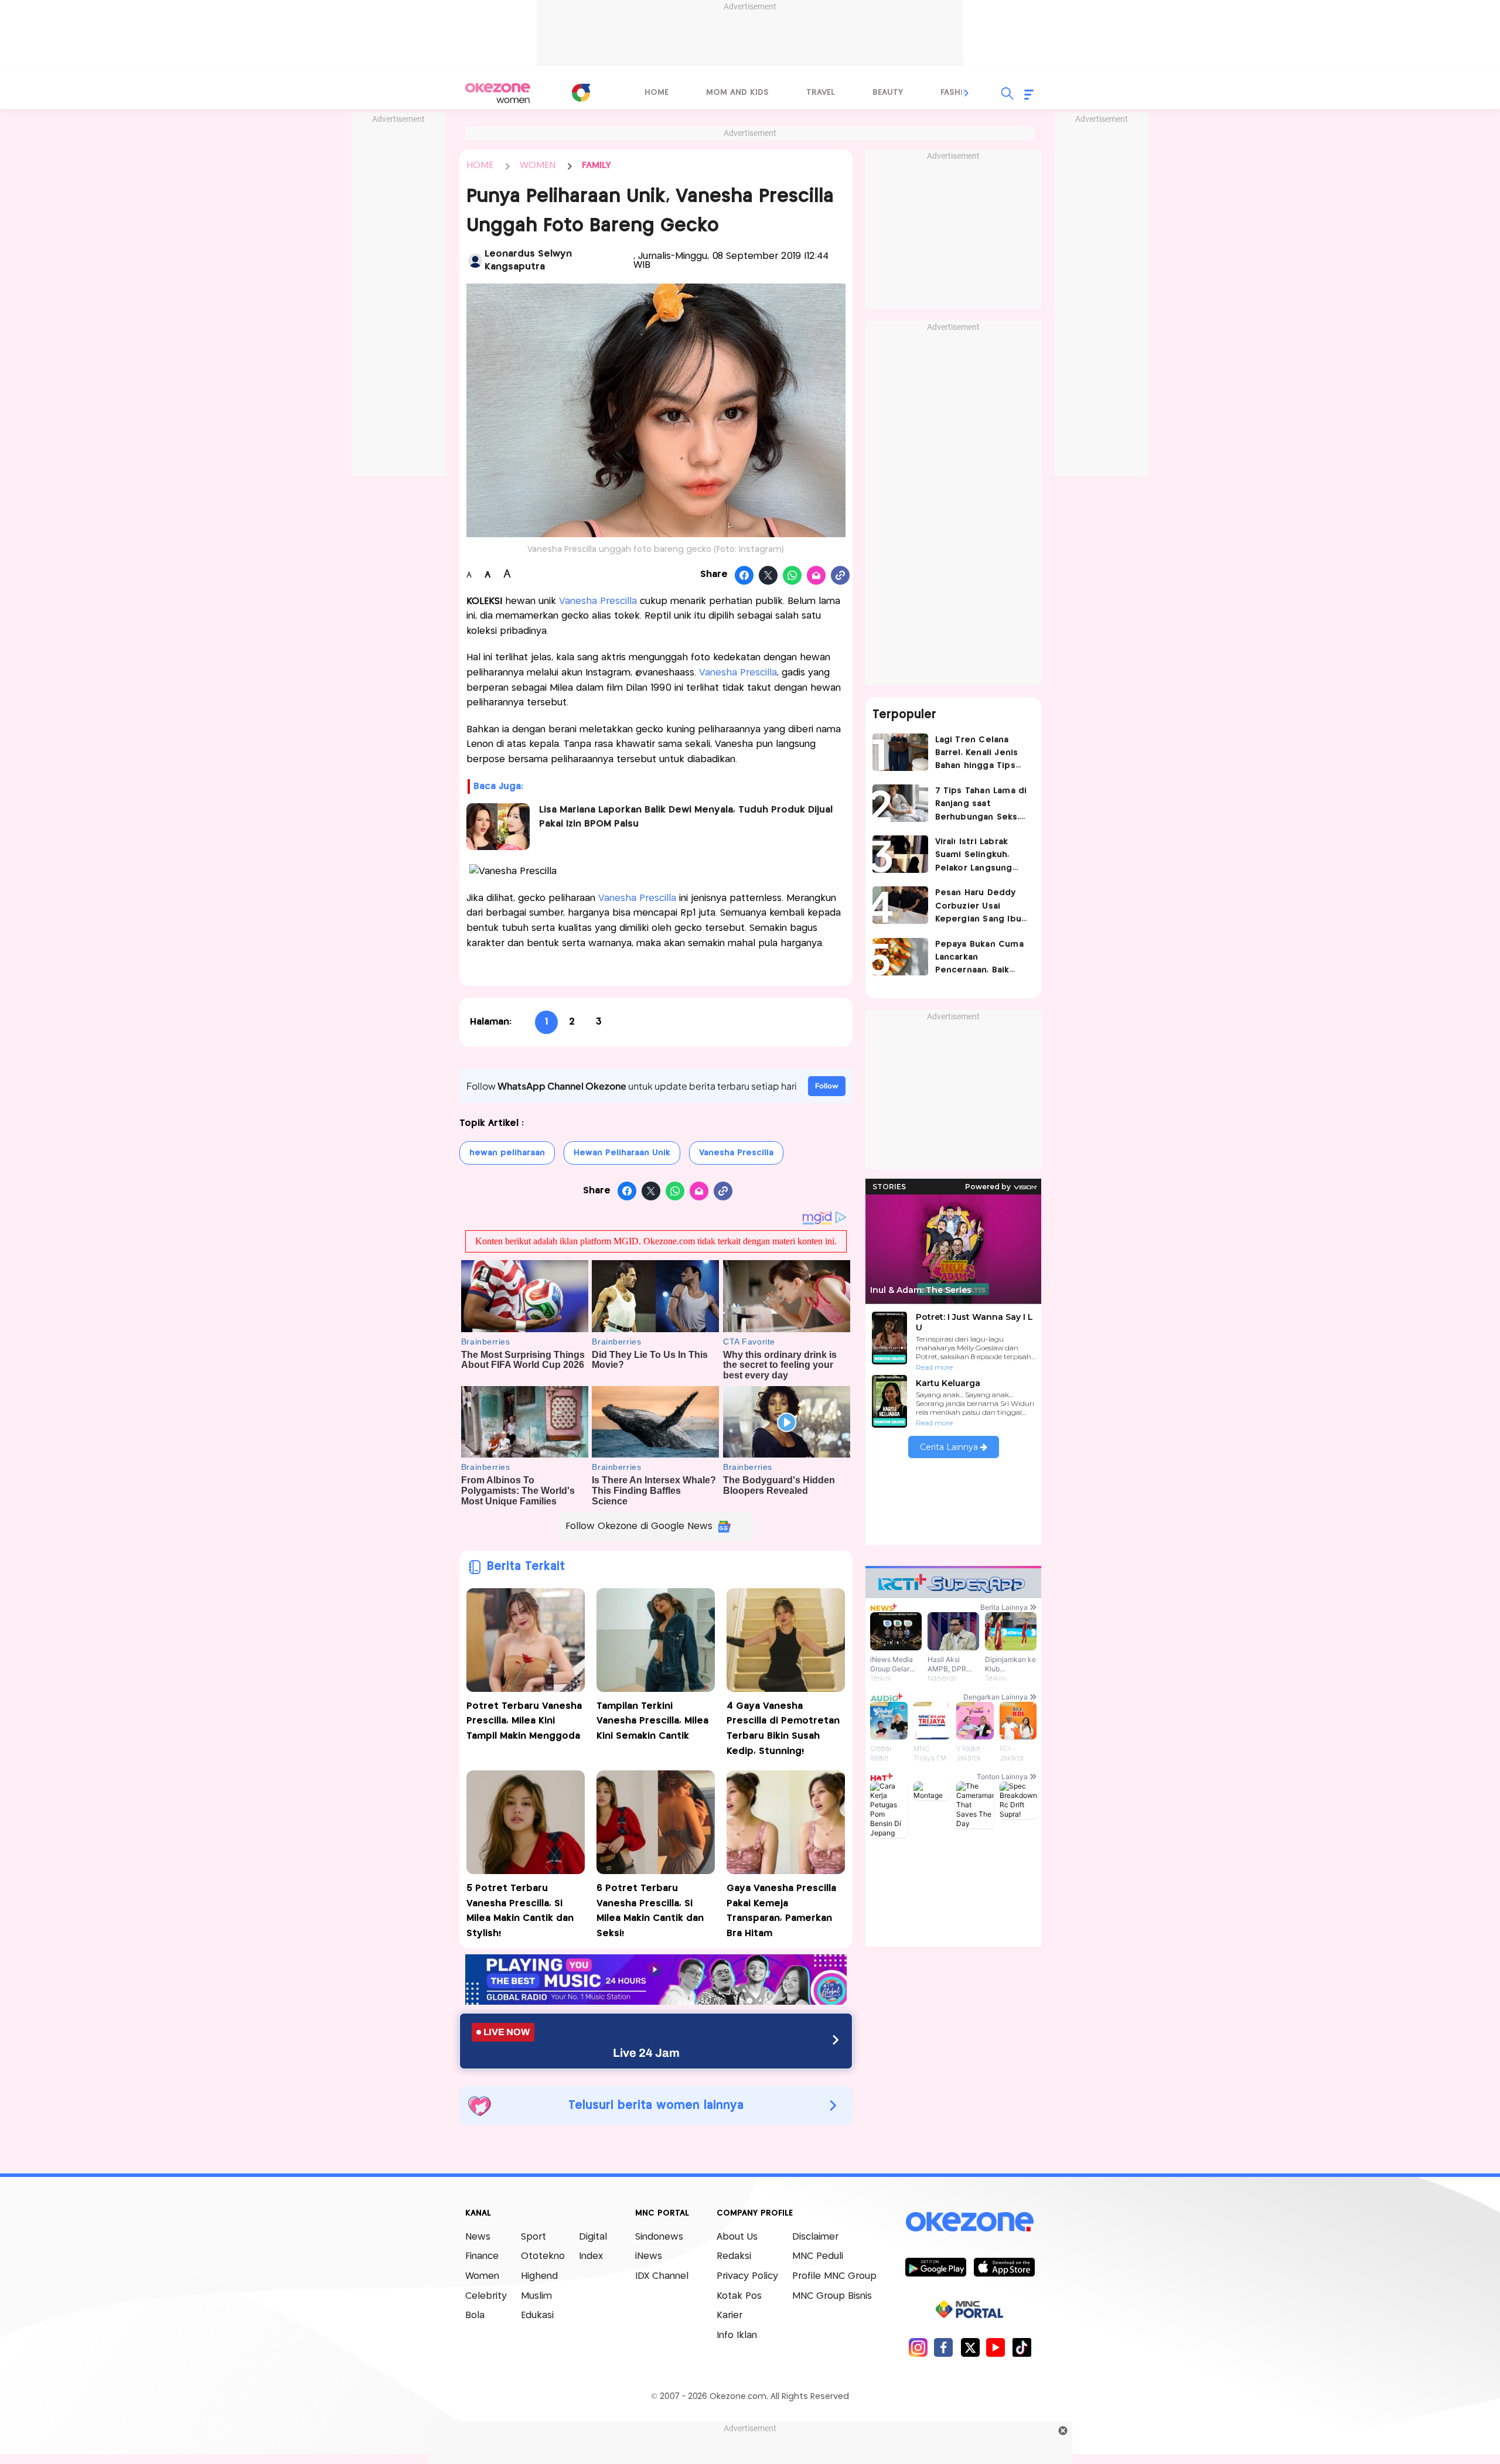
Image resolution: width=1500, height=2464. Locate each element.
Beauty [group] (888, 93)
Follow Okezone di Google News (639, 1526)
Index (591, 2256)
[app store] (1004, 2267)
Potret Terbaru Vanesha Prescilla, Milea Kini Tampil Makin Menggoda (525, 1721)
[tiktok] (1022, 2347)
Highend (539, 2276)
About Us (737, 2237)
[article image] (900, 752)
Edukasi (537, 2315)
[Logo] (581, 93)
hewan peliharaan (507, 1153)
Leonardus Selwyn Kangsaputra (528, 260)
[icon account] (476, 261)
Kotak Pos (739, 2296)
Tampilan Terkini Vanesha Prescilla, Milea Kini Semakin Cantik (652, 1721)
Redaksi (734, 2256)
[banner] (656, 2001)
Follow (827, 1086)
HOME (480, 165)
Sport (533, 2237)
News (478, 2237)
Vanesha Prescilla (598, 601)
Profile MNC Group (834, 2276)
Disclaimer (815, 2237)
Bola (475, 2315)
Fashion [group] (958, 93)
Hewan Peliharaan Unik (622, 1153)
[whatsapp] (792, 576)
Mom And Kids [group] (737, 93)
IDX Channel (662, 2276)
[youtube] (996, 2347)
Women (482, 2276)
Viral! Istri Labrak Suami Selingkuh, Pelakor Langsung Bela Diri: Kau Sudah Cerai (979, 856)
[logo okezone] (970, 2221)
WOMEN (538, 165)
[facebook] (944, 2347)
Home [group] (657, 93)
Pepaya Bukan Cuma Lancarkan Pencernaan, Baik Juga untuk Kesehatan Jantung (979, 959)
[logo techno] (498, 93)
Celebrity (486, 2296)
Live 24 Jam (646, 2053)
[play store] (935, 2267)
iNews (649, 2256)
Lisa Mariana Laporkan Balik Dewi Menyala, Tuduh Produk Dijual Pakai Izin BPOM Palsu (686, 817)
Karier (729, 2315)
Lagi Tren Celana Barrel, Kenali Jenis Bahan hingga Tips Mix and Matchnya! (977, 754)
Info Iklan (737, 2335)
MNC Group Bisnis (832, 2296)
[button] (967, 93)
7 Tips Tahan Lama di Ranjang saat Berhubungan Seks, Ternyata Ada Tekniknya (981, 805)
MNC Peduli (818, 2256)
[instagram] (918, 2347)
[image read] (498, 827)
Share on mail (817, 576)
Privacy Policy (747, 2276)
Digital (593, 2237)
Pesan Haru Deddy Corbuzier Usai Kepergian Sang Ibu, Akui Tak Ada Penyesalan (979, 907)
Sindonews (659, 2237)
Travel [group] (821, 93)
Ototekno (543, 2256)
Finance (482, 2256)
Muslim (536, 2296)
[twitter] (970, 2347)
